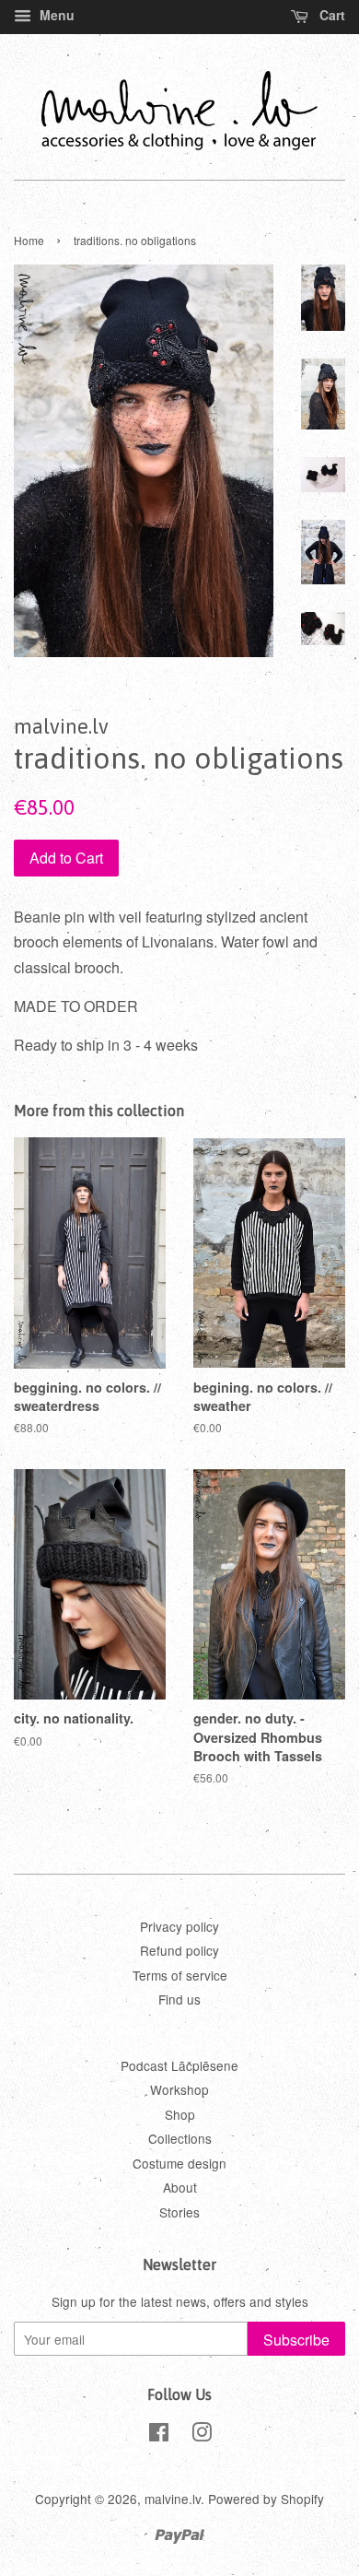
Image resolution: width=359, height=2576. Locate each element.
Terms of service (180, 1975)
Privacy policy (179, 1926)
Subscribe (296, 2340)
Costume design (179, 2163)
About (180, 2187)
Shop (180, 2114)
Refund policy (179, 1950)
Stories (179, 2212)
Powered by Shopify (266, 2499)
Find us (179, 1999)
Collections (180, 2138)
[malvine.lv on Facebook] (159, 2435)
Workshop (179, 2089)
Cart (330, 15)
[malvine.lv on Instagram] (202, 2435)
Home (29, 240)
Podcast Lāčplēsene (179, 2065)
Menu (55, 15)
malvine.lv (173, 2499)
